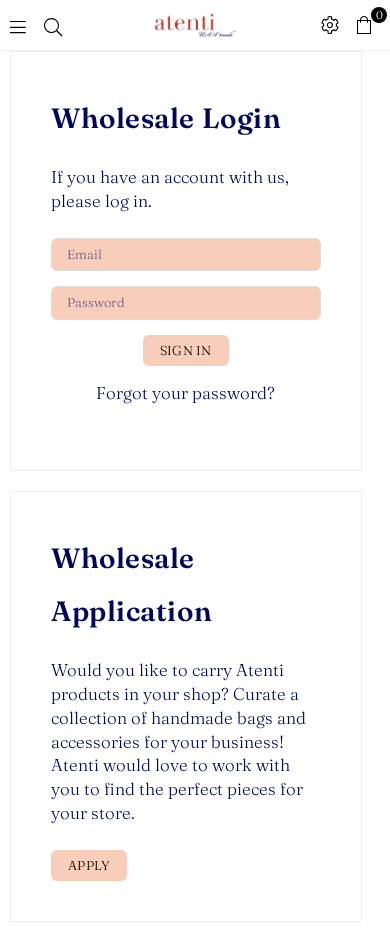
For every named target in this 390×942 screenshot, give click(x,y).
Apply (89, 865)
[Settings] (330, 25)
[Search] (53, 25)
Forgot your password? (185, 392)
